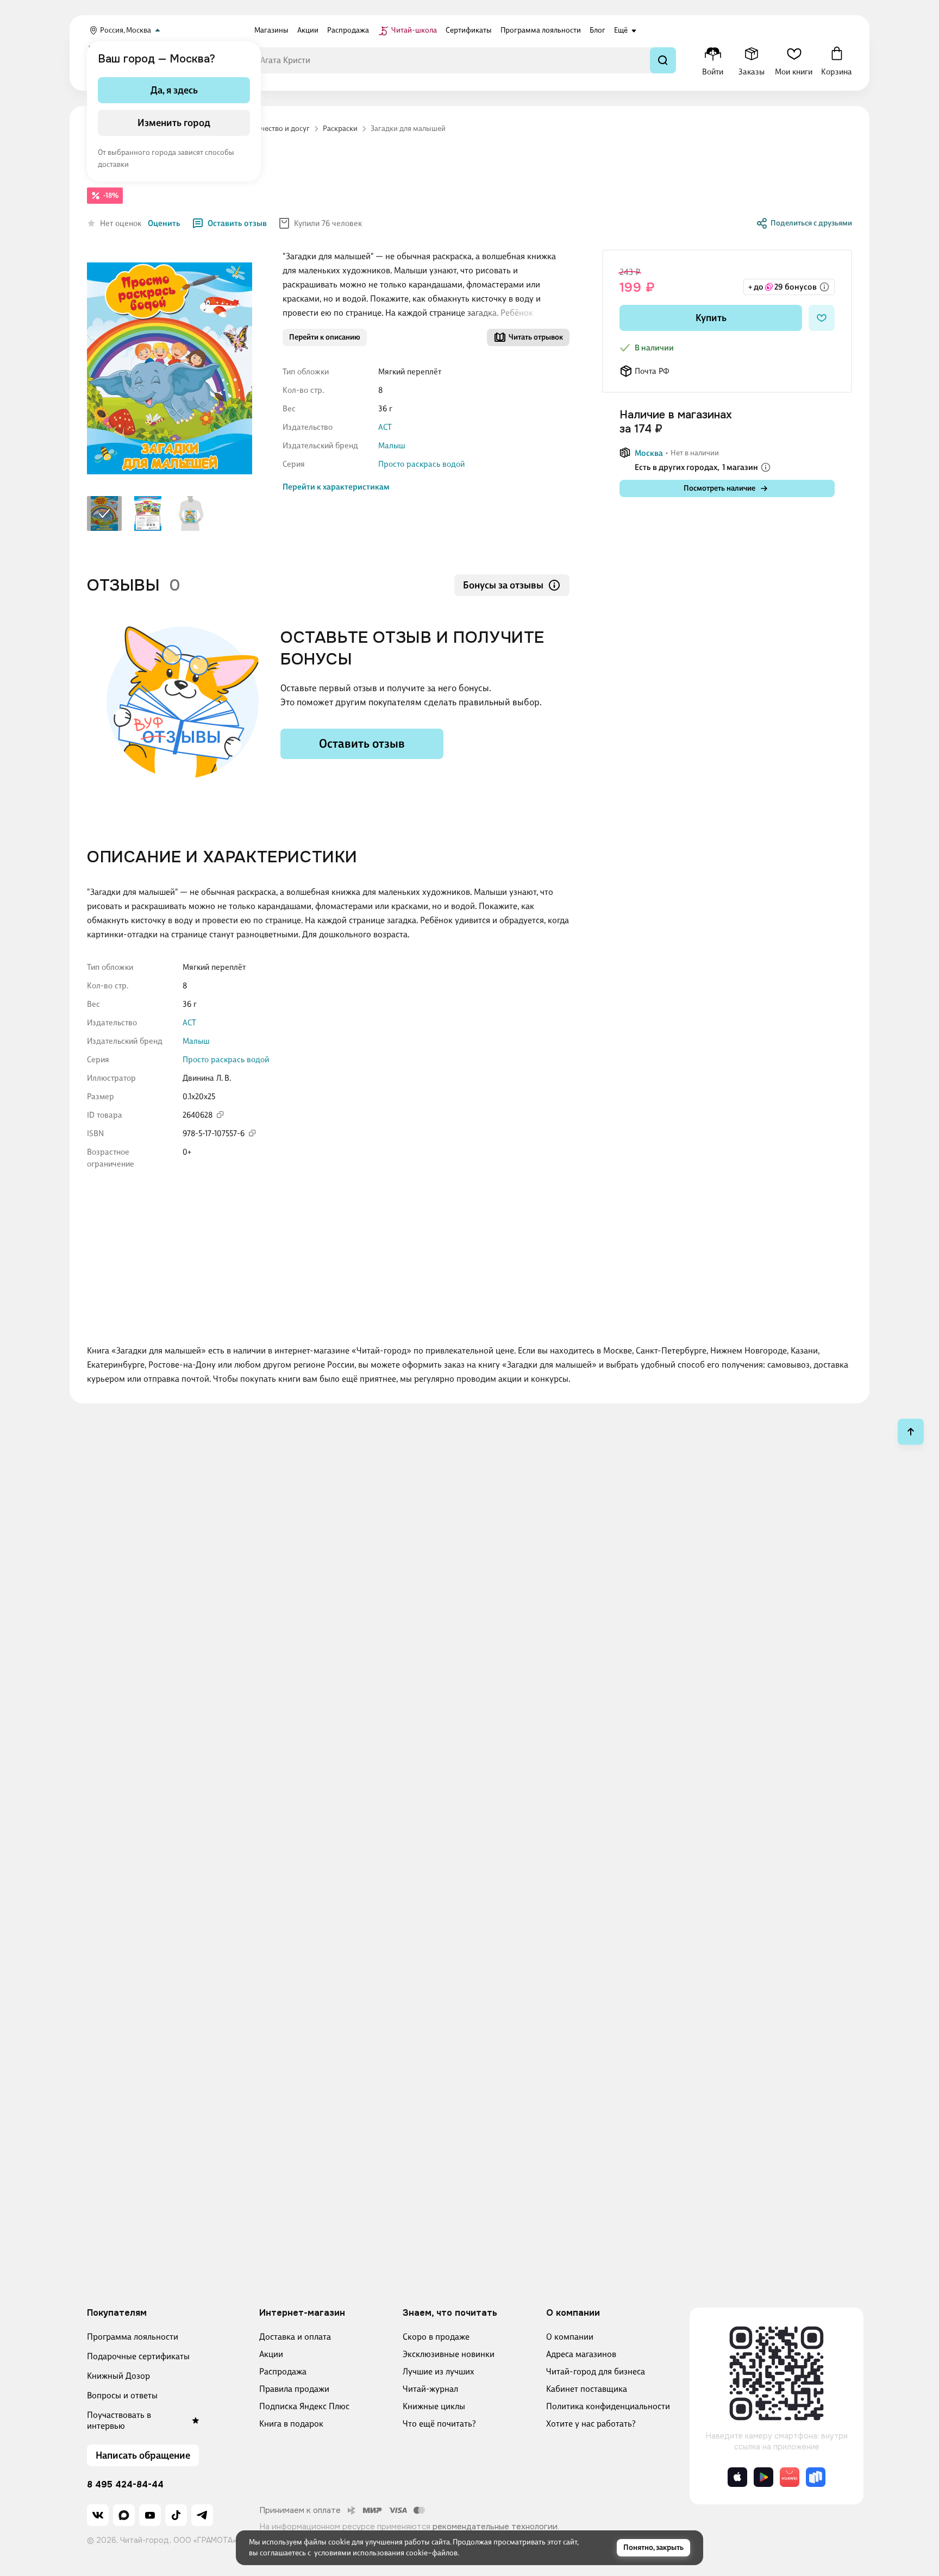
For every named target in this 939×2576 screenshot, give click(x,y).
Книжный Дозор (118, 2376)
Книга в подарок (291, 2424)
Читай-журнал (430, 2389)
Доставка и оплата (295, 2337)
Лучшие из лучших (439, 2371)
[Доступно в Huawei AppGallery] (790, 2477)
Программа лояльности (133, 2337)
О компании (570, 2337)
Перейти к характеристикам (336, 487)
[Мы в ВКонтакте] (98, 2515)
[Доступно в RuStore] (816, 2477)
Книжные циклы (434, 2406)
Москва (649, 453)
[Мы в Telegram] (202, 2515)
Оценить (164, 223)
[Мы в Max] (124, 2515)
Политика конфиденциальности (608, 2406)
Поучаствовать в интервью (119, 2420)
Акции (271, 2354)
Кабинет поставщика (587, 2389)
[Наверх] (911, 1432)
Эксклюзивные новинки (449, 2354)
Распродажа (283, 2371)
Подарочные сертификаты (138, 2356)
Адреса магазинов (581, 2354)
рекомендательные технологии (495, 2527)
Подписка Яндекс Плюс (304, 2406)
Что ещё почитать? (439, 2424)
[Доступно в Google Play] (763, 2477)
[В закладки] (822, 318)
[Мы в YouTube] (150, 2515)
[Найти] (663, 60)
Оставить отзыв (237, 223)
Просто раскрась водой (421, 464)
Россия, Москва (126, 30)
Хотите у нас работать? (591, 2424)
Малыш (392, 446)
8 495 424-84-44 (125, 2485)
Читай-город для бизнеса (596, 2371)
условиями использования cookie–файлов (386, 2553)
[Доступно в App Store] (737, 2477)
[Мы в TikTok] (176, 2515)
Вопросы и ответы (122, 2395)
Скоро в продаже (436, 2337)
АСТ (385, 427)
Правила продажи (294, 2389)
